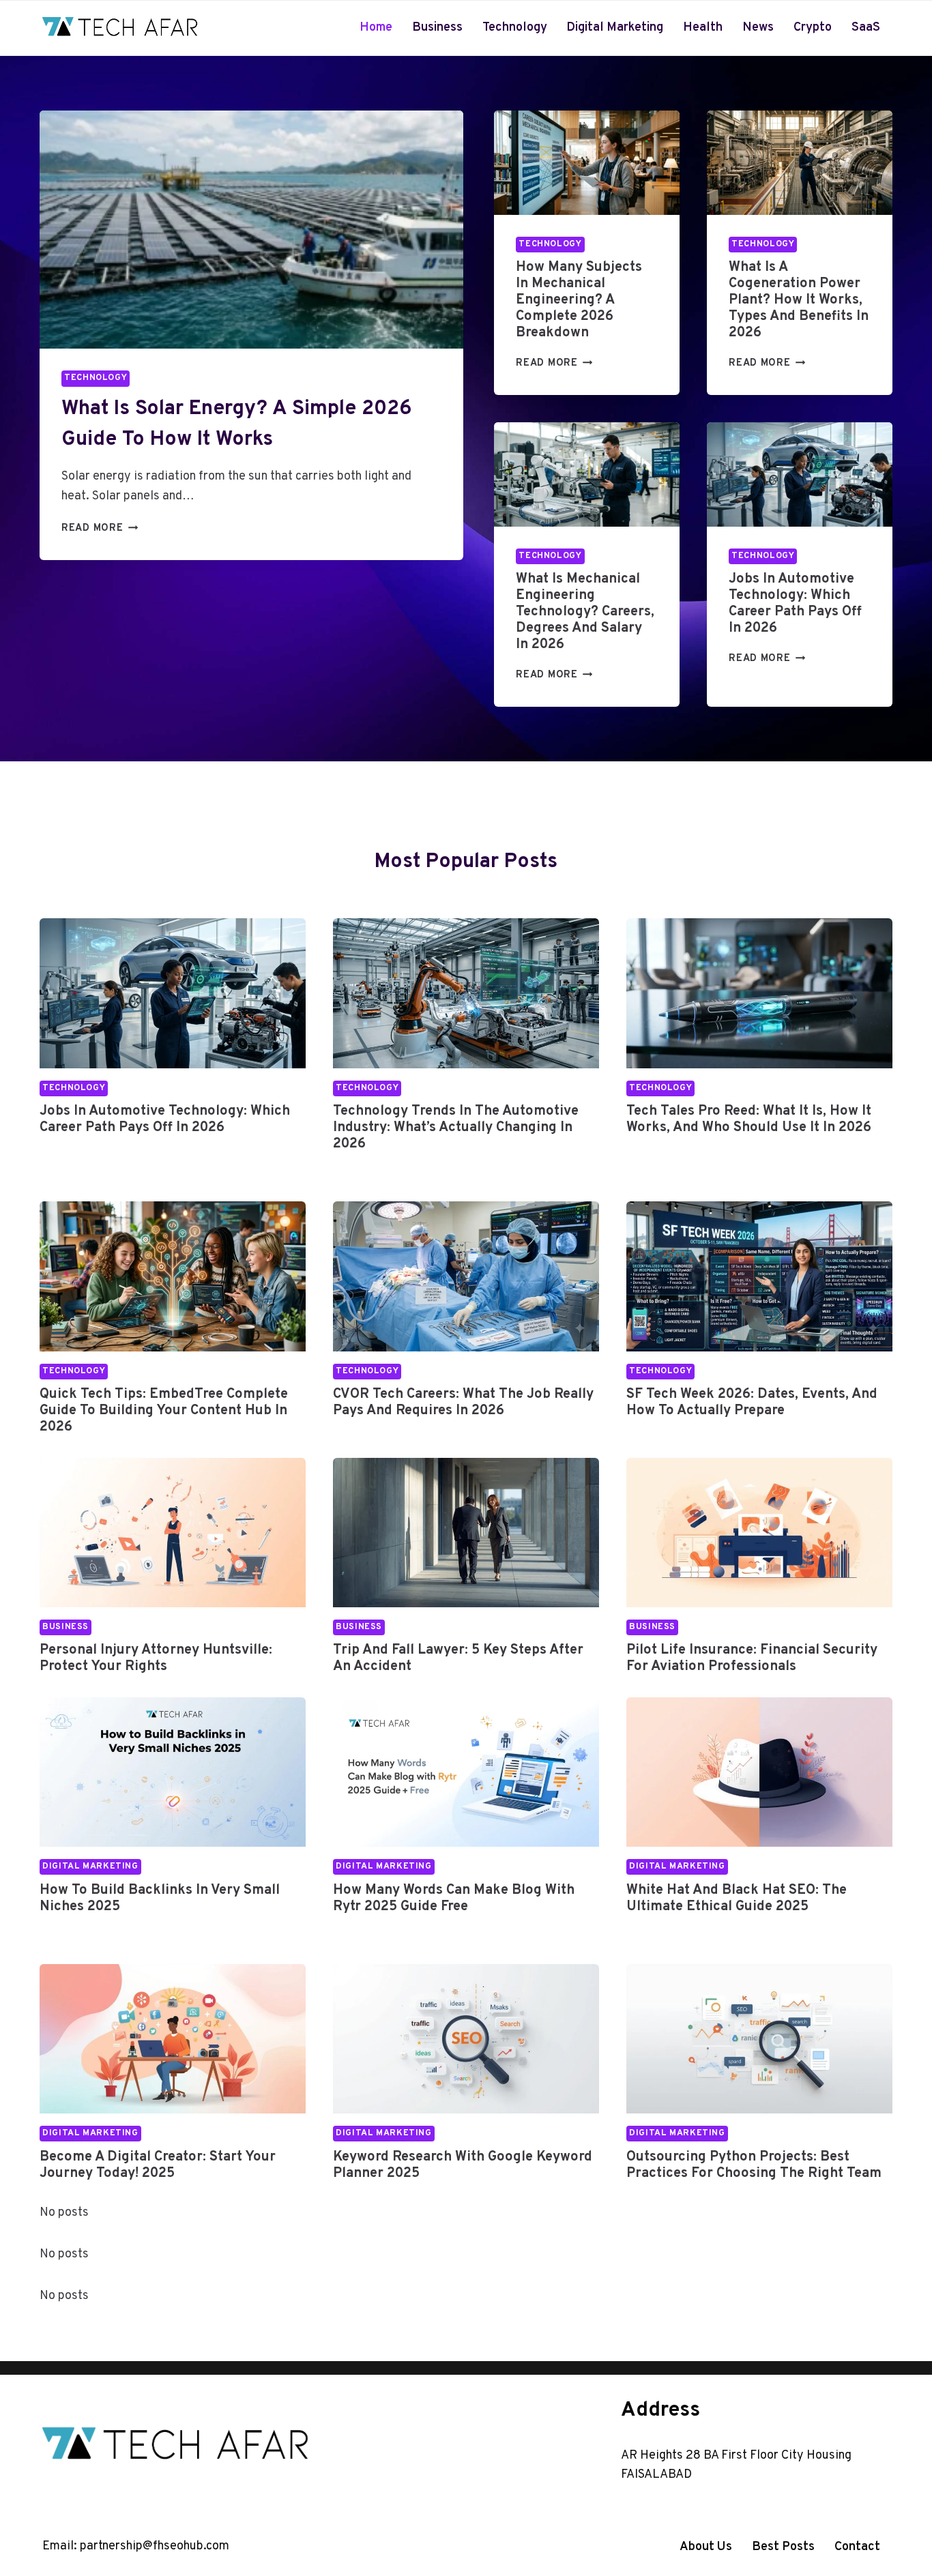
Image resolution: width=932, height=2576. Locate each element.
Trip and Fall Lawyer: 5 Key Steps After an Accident (458, 1658)
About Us (706, 2547)
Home (376, 28)
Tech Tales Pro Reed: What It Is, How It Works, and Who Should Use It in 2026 (749, 1119)
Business (437, 28)
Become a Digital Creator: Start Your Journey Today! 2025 (158, 2165)
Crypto (813, 28)
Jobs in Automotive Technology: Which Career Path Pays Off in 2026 (795, 604)
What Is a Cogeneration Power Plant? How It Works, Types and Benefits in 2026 (799, 300)
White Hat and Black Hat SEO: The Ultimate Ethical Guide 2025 (737, 1899)
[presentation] (251, 230)
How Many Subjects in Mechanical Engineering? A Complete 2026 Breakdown (579, 300)
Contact (857, 2547)
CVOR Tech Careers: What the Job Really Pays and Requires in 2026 (463, 1403)
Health (703, 28)
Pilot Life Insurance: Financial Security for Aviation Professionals (752, 1658)
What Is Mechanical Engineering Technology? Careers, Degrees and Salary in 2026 (585, 612)
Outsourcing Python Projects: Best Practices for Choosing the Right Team (754, 2165)
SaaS (866, 28)
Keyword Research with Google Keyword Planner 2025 (463, 2165)
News (758, 28)
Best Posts (783, 2547)
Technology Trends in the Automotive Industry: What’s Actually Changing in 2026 (456, 1128)
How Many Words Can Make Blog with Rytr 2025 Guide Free (454, 1899)
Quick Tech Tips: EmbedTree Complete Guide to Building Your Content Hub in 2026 (164, 1411)
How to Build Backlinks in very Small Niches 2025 (160, 1899)
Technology (515, 28)
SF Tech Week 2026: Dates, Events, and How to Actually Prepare (752, 1403)
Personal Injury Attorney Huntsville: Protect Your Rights (156, 1658)
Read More (96, 528)
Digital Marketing (615, 28)
